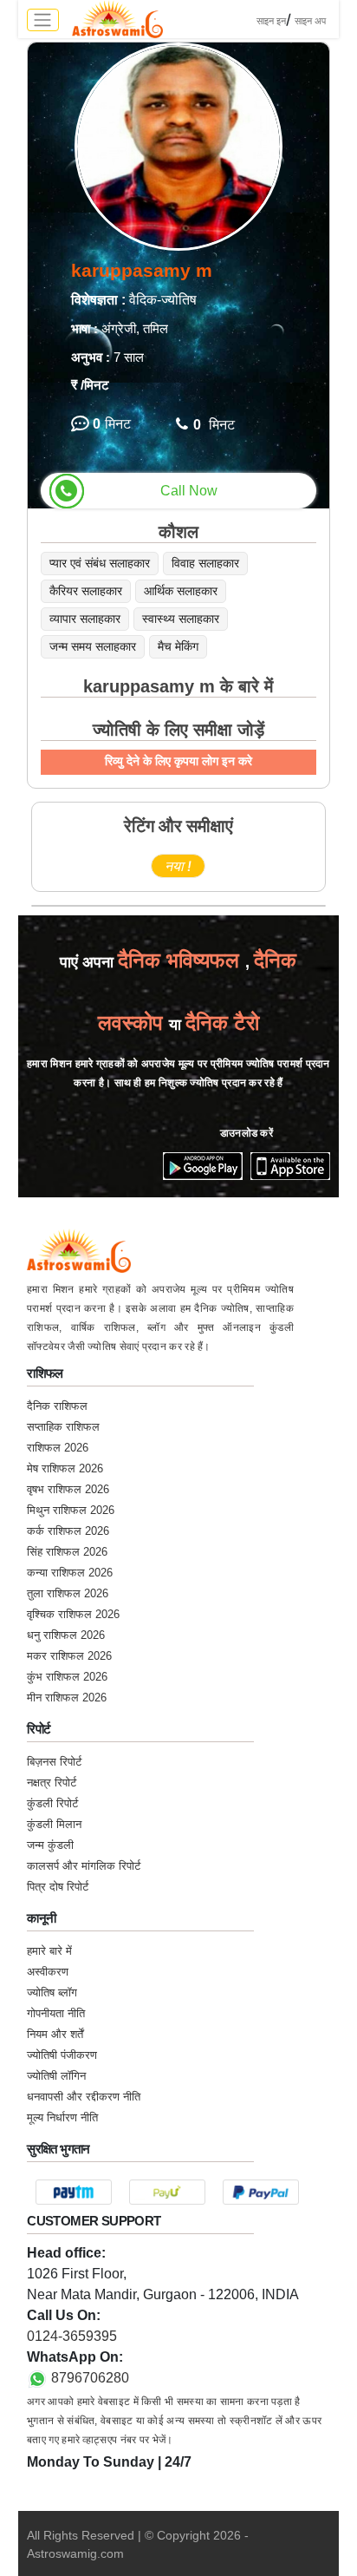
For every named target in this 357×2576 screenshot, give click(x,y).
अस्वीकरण (48, 1972)
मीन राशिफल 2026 (67, 1698)
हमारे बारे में (49, 1951)
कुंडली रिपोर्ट (52, 1803)
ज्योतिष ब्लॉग (52, 1993)
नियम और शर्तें (55, 2034)
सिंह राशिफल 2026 (67, 1552)
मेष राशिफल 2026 (65, 1468)
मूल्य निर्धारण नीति (62, 2117)
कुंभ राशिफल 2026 (67, 1677)
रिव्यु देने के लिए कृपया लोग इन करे (178, 761)
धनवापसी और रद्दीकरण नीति (84, 2097)
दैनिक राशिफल (57, 1406)
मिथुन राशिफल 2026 (71, 1510)
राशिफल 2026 (58, 1448)
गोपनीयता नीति (56, 2013)
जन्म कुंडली (50, 1845)
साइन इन (271, 21)
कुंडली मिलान (54, 1824)
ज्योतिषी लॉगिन (56, 2076)
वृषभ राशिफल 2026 (68, 1489)
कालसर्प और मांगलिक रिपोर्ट (84, 1866)
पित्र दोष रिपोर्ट (58, 1887)
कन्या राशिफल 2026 (70, 1573)
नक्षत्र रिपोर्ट (52, 1783)
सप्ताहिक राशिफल (63, 1427)
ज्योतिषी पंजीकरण (62, 2055)
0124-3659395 (72, 2336)
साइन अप (310, 21)
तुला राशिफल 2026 (68, 1593)
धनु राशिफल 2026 (66, 1635)
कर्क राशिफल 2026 (68, 1531)
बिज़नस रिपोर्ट (54, 1762)
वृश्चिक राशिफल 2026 (73, 1614)
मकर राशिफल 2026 (69, 1656)
